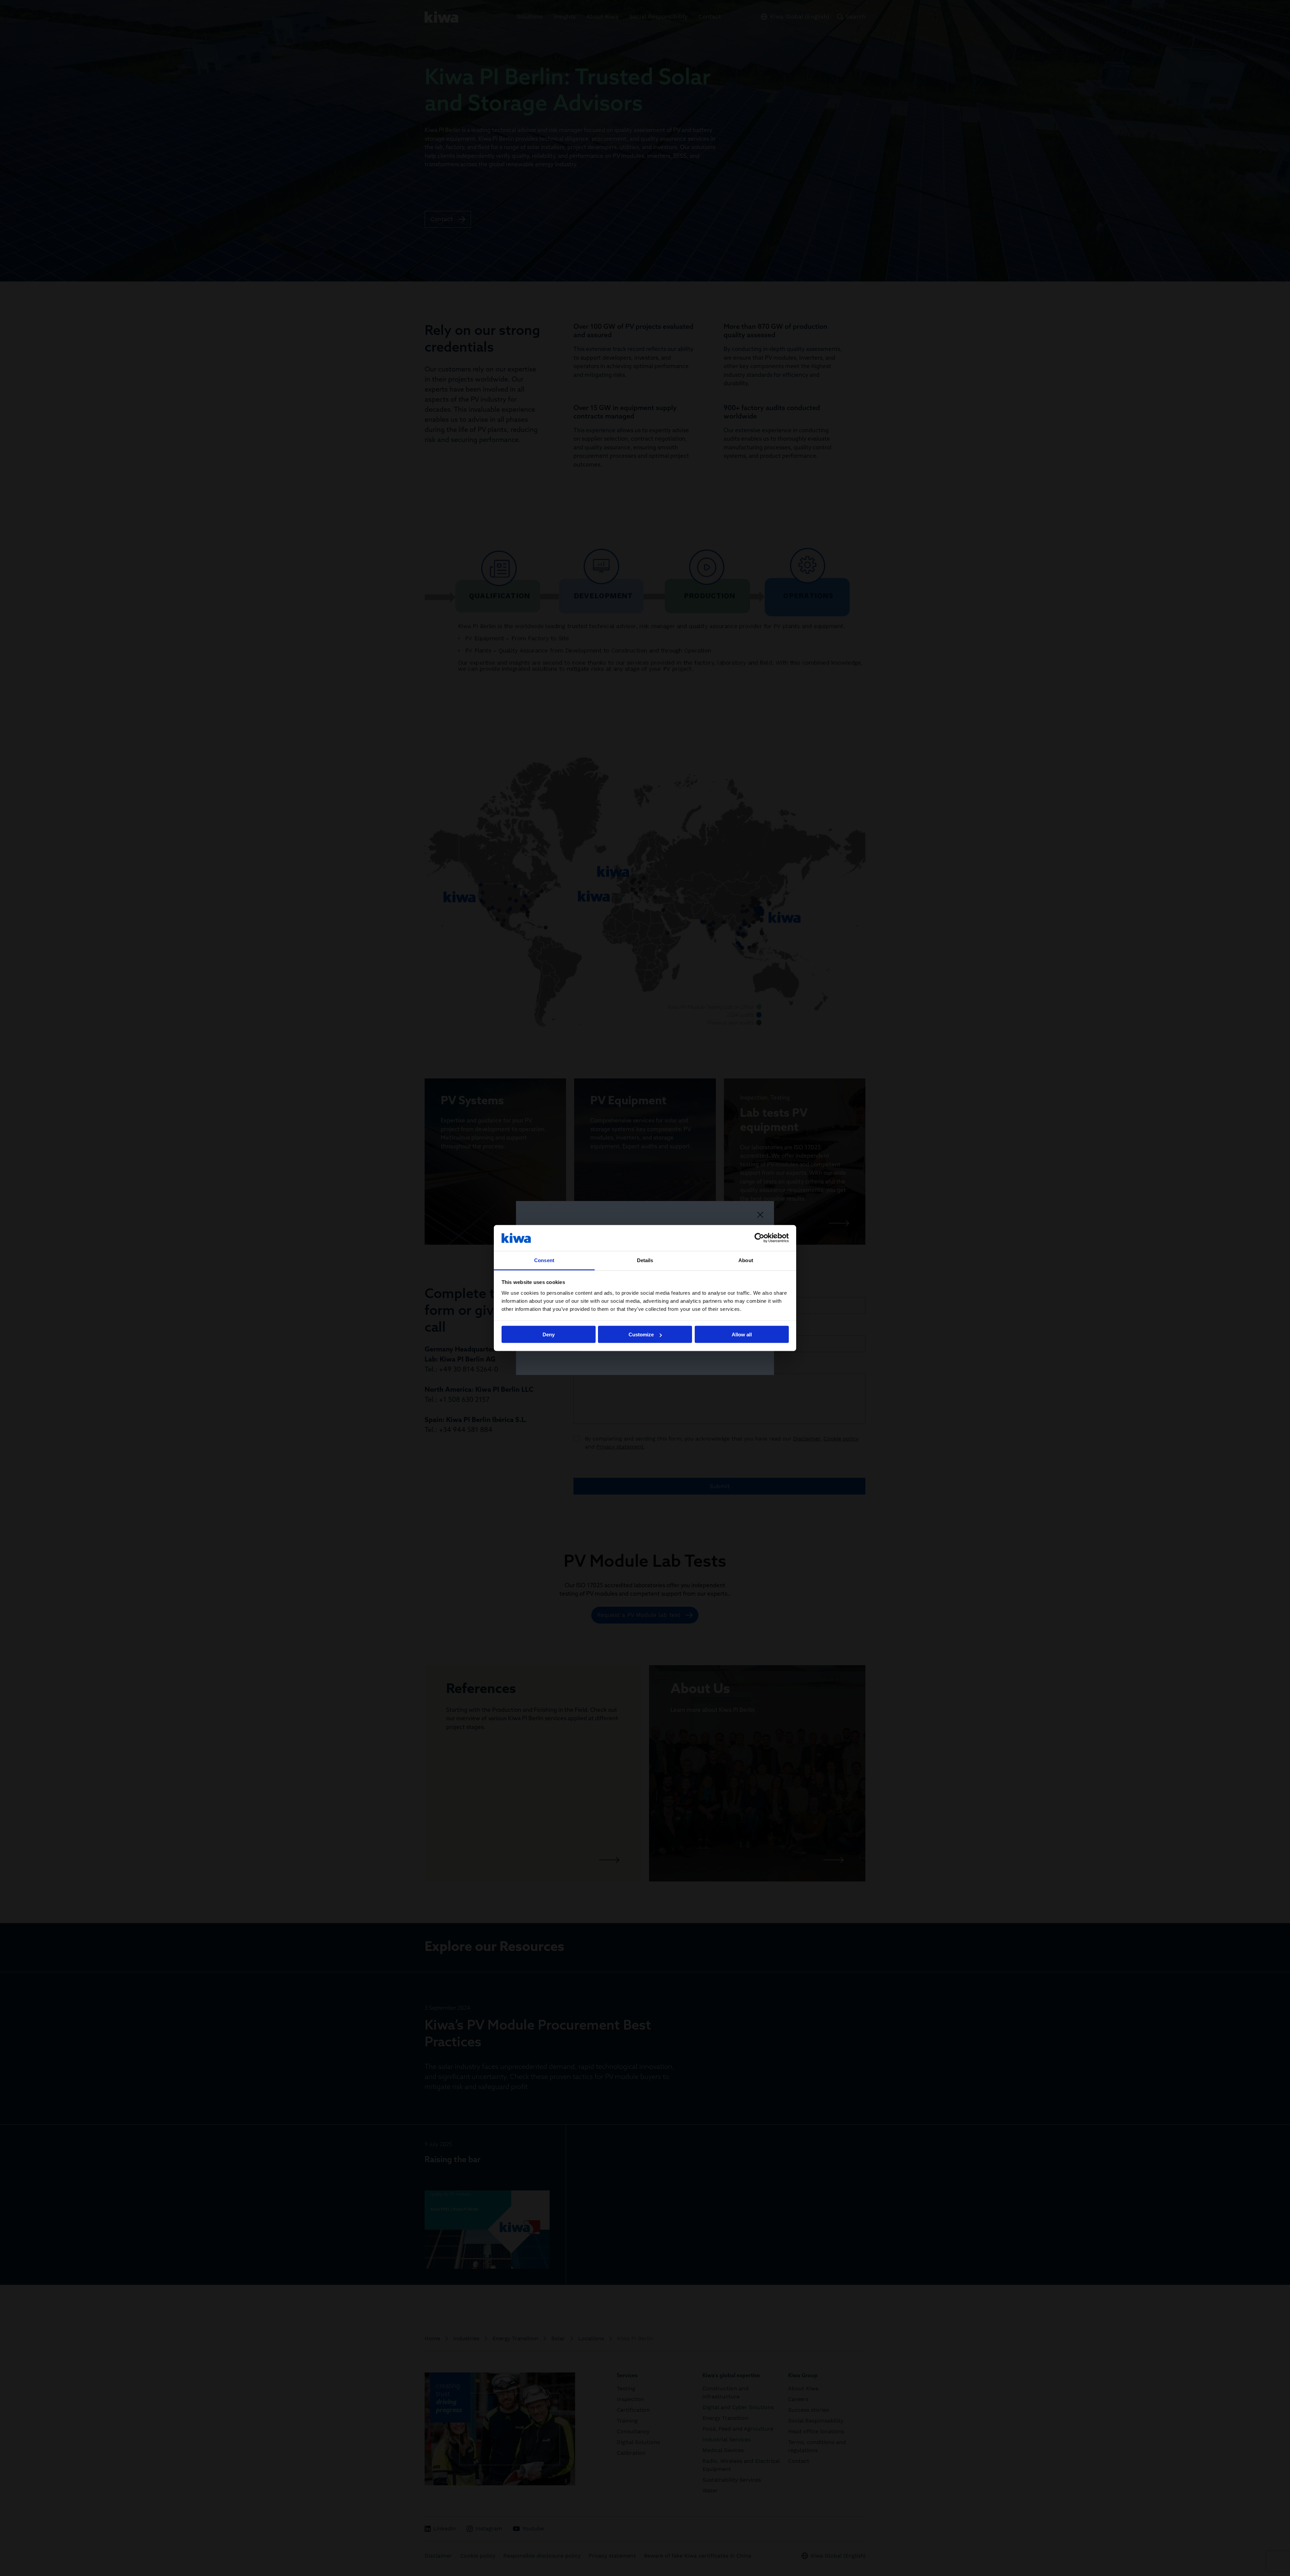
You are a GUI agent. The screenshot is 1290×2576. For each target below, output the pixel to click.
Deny (549, 1335)
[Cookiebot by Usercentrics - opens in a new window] (759, 1238)
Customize (641, 1335)
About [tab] (746, 1260)
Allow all (742, 1335)
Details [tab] (645, 1260)
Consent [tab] (544, 1260)
